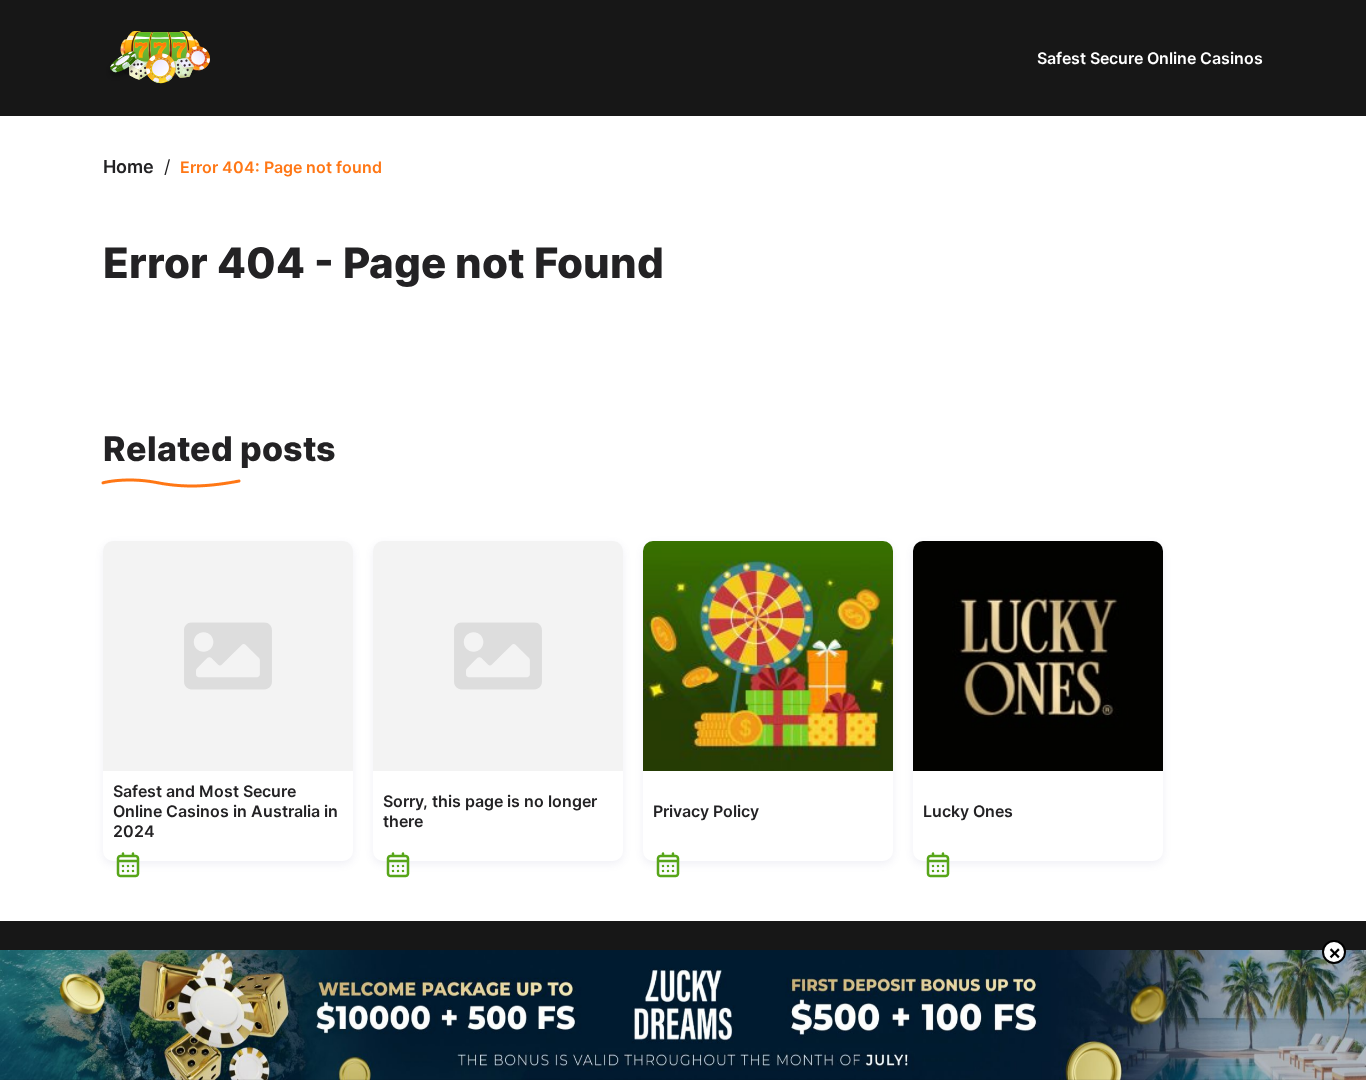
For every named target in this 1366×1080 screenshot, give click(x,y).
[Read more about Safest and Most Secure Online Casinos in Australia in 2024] (228, 656)
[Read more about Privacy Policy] (768, 656)
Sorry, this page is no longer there (490, 811)
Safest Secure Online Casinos (1150, 58)
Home (128, 166)
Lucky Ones (968, 811)
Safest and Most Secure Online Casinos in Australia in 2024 (225, 811)
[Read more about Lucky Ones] (1038, 656)
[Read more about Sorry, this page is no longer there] (498, 656)
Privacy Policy (706, 811)
